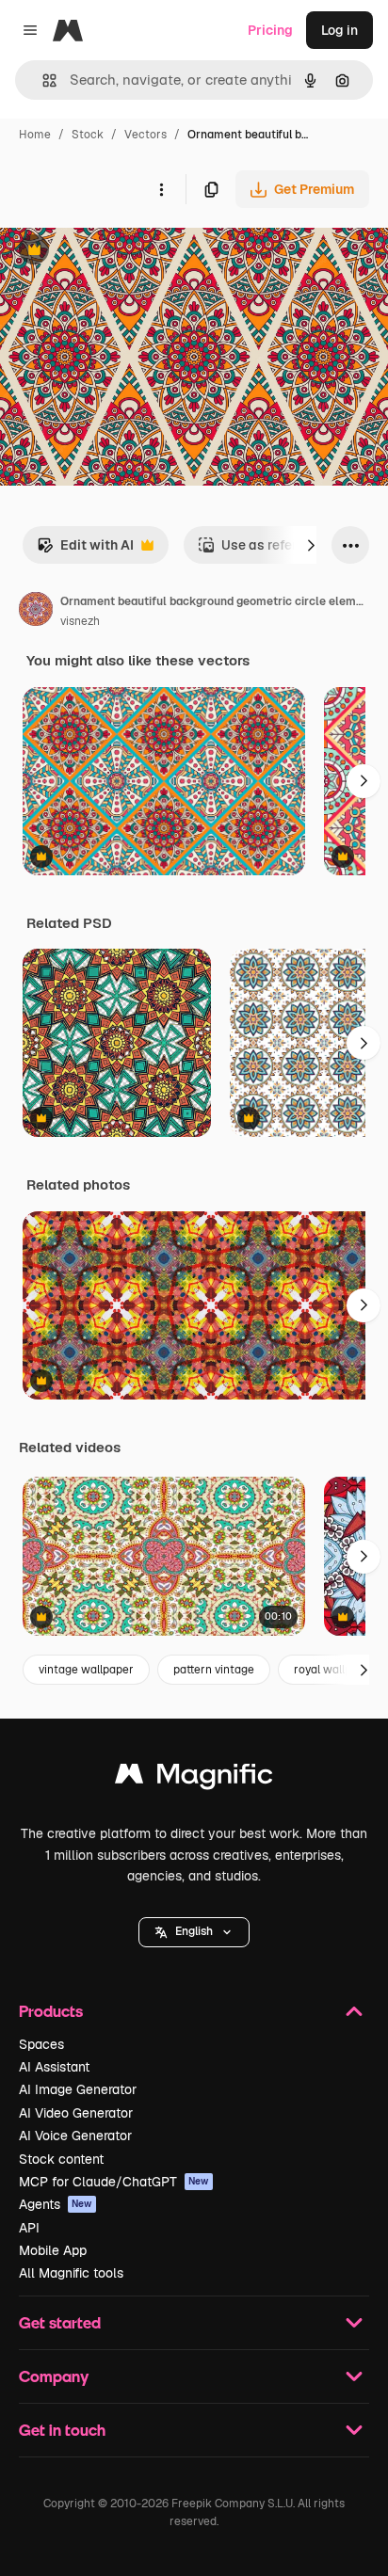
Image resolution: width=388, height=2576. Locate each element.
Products (51, 2011)
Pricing (270, 30)
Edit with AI (85, 550)
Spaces (41, 2044)
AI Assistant (54, 2067)
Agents (56, 2204)
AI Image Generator (78, 2089)
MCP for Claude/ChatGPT (114, 2182)
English (194, 1931)
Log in (339, 30)
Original (121, 252)
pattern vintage (214, 1670)
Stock (88, 135)
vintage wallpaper (86, 1670)
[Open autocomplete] (42, 80)
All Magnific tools (71, 2273)
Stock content (61, 2159)
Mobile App (53, 2250)
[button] (194, 1932)
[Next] (311, 545)
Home (35, 135)
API (29, 2228)
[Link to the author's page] (36, 612)
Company (54, 2376)
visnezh (80, 621)
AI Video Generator (76, 2113)
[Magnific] (194, 1778)
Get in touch (62, 2430)
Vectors (145, 135)
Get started (60, 2322)
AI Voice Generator (75, 2136)
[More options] (161, 189)
